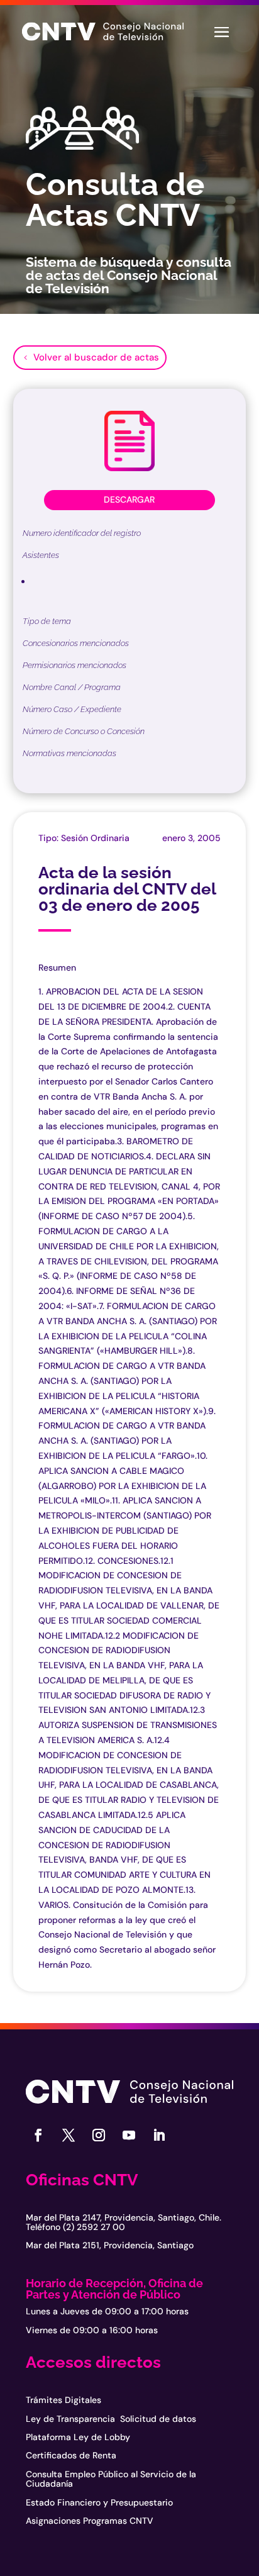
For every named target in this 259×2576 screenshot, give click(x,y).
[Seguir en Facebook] (38, 2135)
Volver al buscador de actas (96, 357)
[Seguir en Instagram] (99, 2135)
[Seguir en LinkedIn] (159, 2135)
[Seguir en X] (69, 2135)
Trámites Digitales (63, 2400)
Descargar (129, 499)
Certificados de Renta (71, 2455)
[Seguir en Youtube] (129, 2135)
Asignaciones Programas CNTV (90, 2521)
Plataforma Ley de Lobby (78, 2437)
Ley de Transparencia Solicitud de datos (111, 2419)
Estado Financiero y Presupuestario (99, 2502)
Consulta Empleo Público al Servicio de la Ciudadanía (111, 2479)
